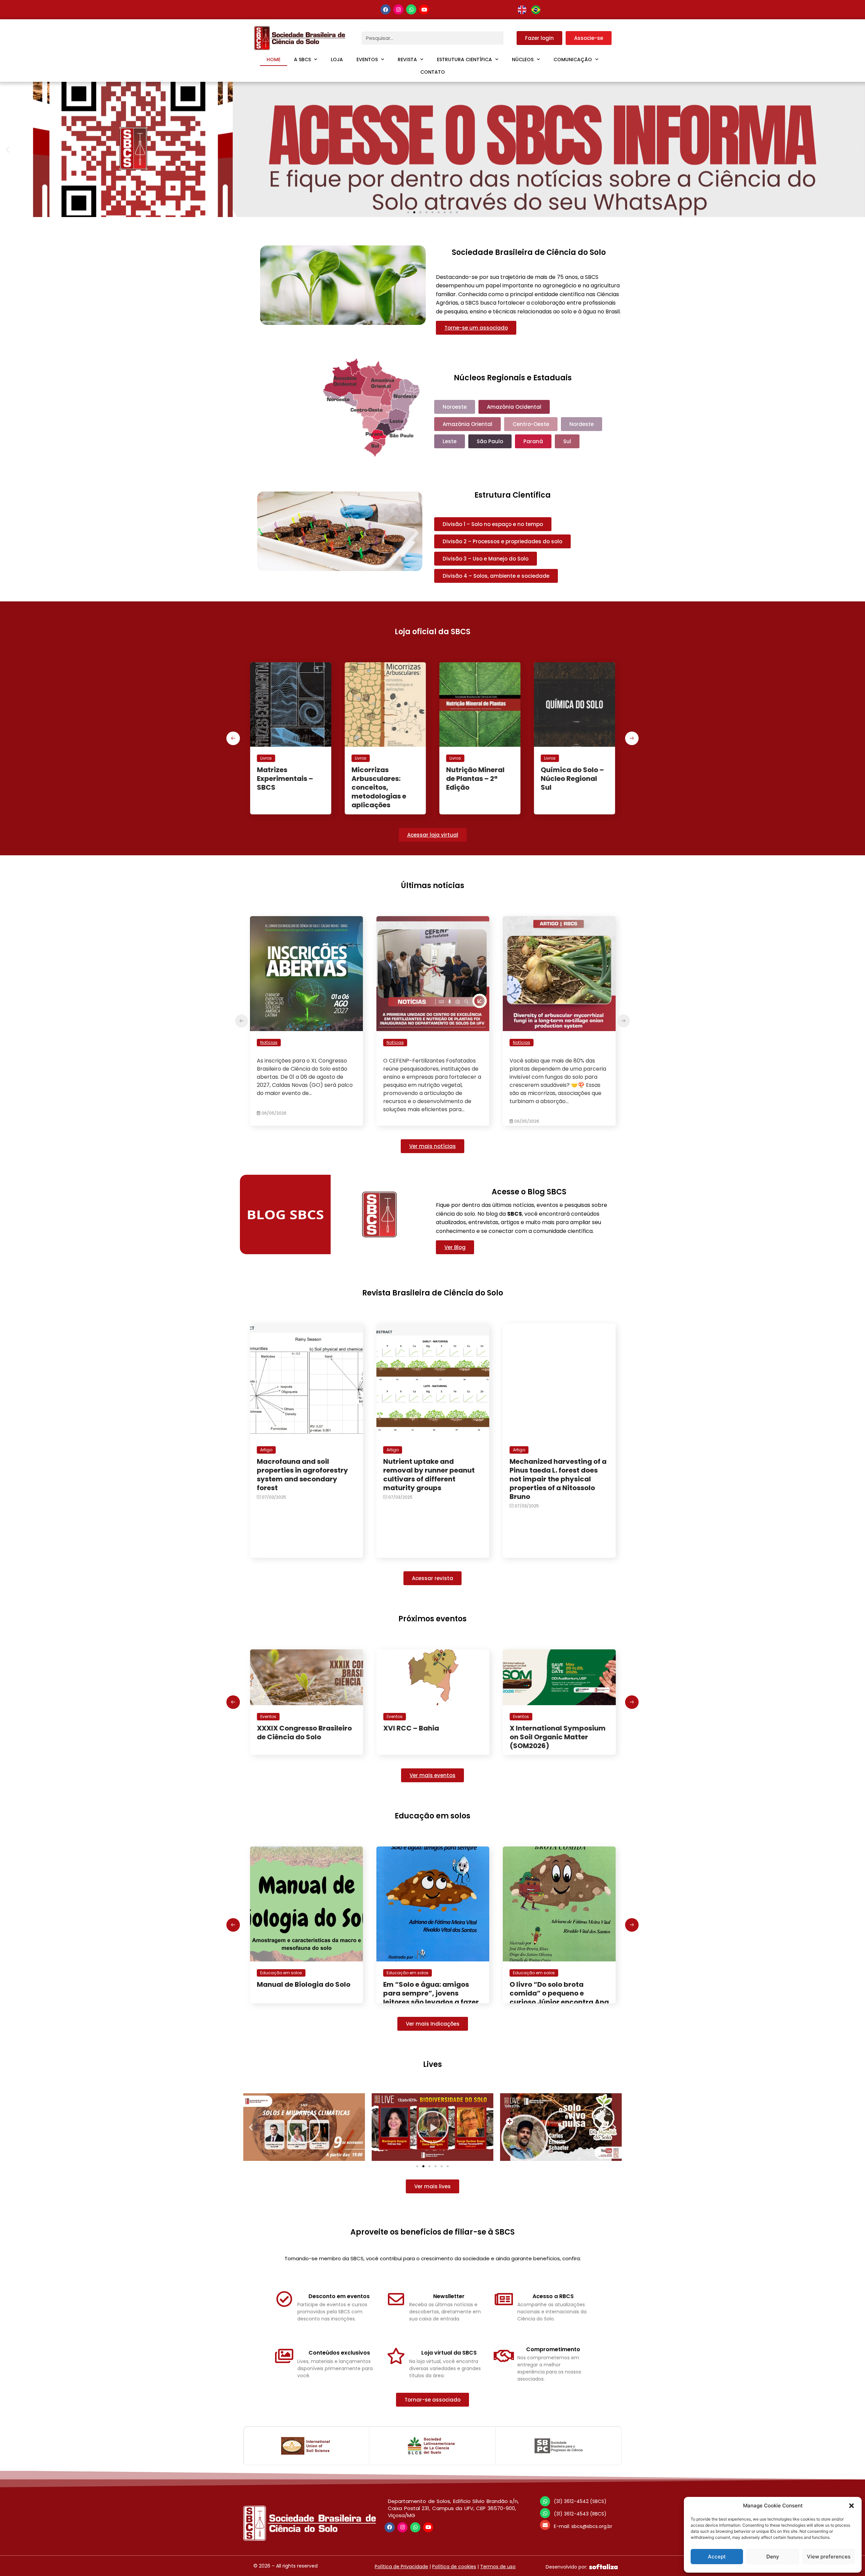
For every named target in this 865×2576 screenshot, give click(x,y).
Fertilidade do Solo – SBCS (479, 774)
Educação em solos (281, 1973)
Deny (773, 2557)
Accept (717, 2557)
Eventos (367, 59)
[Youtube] (424, 9)
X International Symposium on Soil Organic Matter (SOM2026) (305, 1737)
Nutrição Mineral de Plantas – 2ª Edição (286, 779)
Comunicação (573, 59)
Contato (433, 72)
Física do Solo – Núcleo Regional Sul (569, 779)
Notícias (269, 1042)
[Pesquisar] (510, 38)
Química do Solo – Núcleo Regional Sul (383, 779)
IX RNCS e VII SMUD (542, 1728)
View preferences (829, 2557)
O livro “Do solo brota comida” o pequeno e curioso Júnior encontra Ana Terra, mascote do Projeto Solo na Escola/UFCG (433, 2002)
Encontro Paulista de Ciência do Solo (419, 1733)
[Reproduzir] (304, 2127)
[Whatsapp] (411, 9)
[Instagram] (398, 9)
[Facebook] (386, 9)
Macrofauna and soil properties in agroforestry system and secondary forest (302, 1475)
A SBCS (302, 59)
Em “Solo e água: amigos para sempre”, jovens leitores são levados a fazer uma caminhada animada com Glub (305, 2002)
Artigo (266, 1450)
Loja (337, 59)
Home (274, 59)
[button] (851, 2506)
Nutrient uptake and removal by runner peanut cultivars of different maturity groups (429, 1475)
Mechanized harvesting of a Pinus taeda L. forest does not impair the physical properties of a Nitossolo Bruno (558, 1479)
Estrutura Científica (464, 59)
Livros (266, 758)
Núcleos (523, 59)
